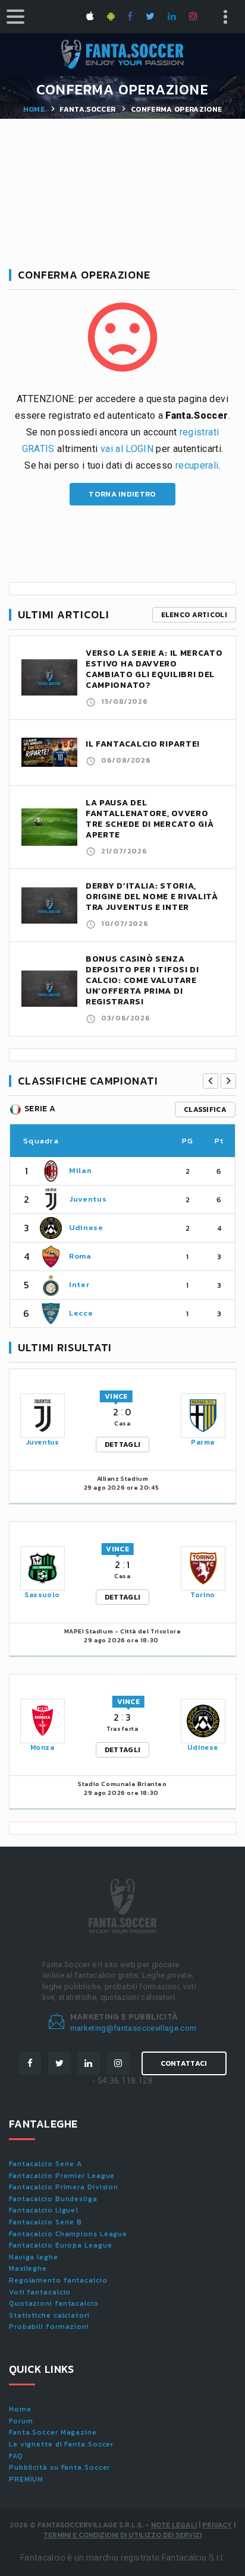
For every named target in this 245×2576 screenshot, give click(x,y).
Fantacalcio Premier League (62, 2176)
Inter (79, 1284)
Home (34, 109)
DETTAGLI (122, 1445)
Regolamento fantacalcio (58, 2280)
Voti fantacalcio (40, 2292)
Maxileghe (28, 2268)
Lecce (81, 1313)
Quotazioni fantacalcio (54, 2303)
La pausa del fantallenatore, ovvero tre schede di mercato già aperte (150, 819)
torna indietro (122, 494)
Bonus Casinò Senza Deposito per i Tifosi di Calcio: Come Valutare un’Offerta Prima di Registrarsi (142, 980)
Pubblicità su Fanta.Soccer (59, 2467)
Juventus (88, 1199)
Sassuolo (42, 1595)
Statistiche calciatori (49, 2315)
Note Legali (174, 2525)
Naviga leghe (34, 2257)
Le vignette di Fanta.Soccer (61, 2444)
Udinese (86, 1227)
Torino (203, 1595)
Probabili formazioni (49, 2327)
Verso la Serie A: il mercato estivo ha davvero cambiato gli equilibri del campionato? (154, 669)
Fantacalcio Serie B (45, 2222)
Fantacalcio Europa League (61, 2245)
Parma (203, 1442)
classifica (205, 1110)
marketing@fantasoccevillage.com (134, 2028)
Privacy (217, 2525)
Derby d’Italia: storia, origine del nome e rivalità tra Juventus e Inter (152, 897)
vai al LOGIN (127, 449)
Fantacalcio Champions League (68, 2234)
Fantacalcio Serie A (45, 2164)
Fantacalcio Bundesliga (53, 2199)
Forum (21, 2421)
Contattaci (184, 2063)
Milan (80, 1170)
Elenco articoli (194, 615)
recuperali (197, 465)
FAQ (16, 2456)
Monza (43, 1747)
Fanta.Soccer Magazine (53, 2432)
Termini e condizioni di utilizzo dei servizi (122, 2535)
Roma (80, 1256)
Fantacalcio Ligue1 (44, 2210)
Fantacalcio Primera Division (64, 2187)
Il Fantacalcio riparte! (143, 744)
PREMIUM (26, 2479)
